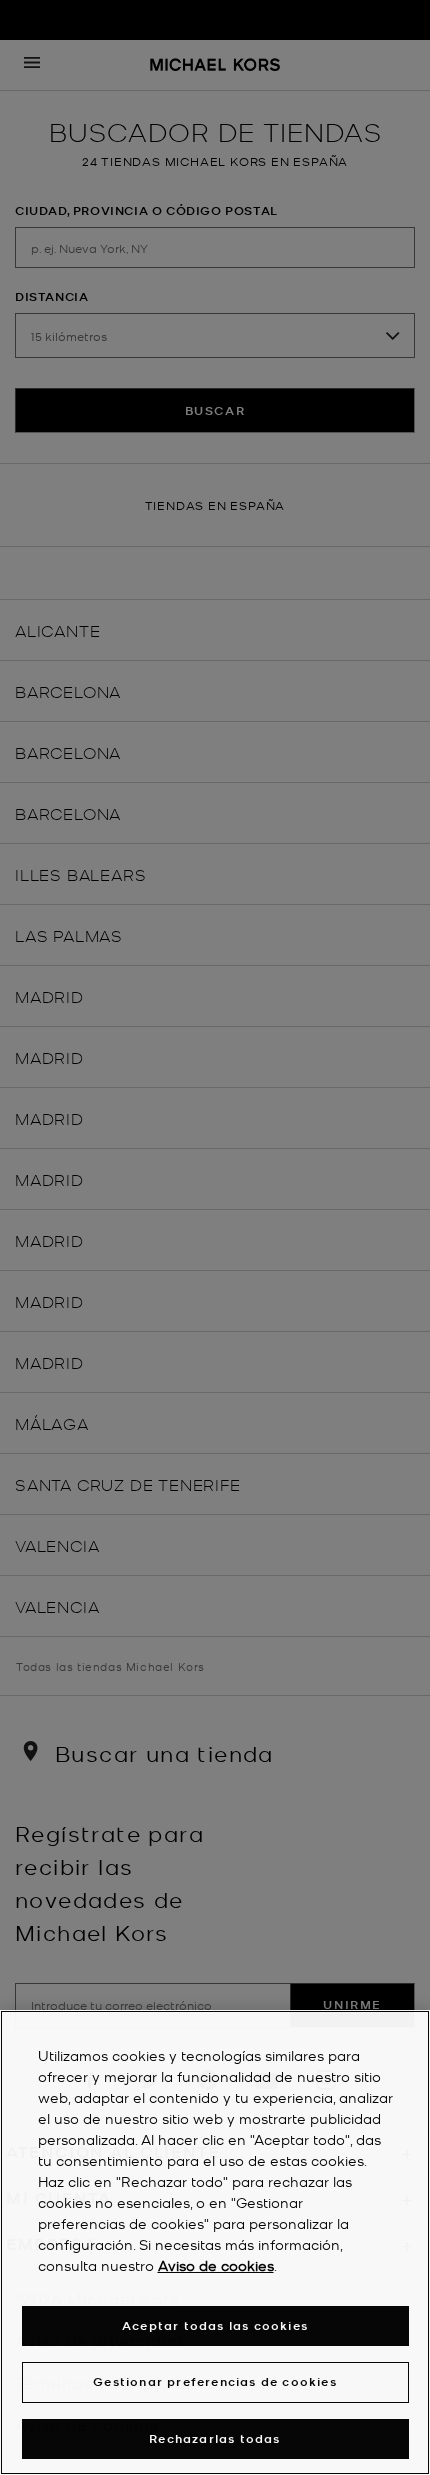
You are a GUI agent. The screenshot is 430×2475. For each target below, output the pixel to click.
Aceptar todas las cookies (215, 2325)
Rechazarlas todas (214, 2438)
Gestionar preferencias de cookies (215, 2381)
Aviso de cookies (216, 2265)
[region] (215, 2242)
